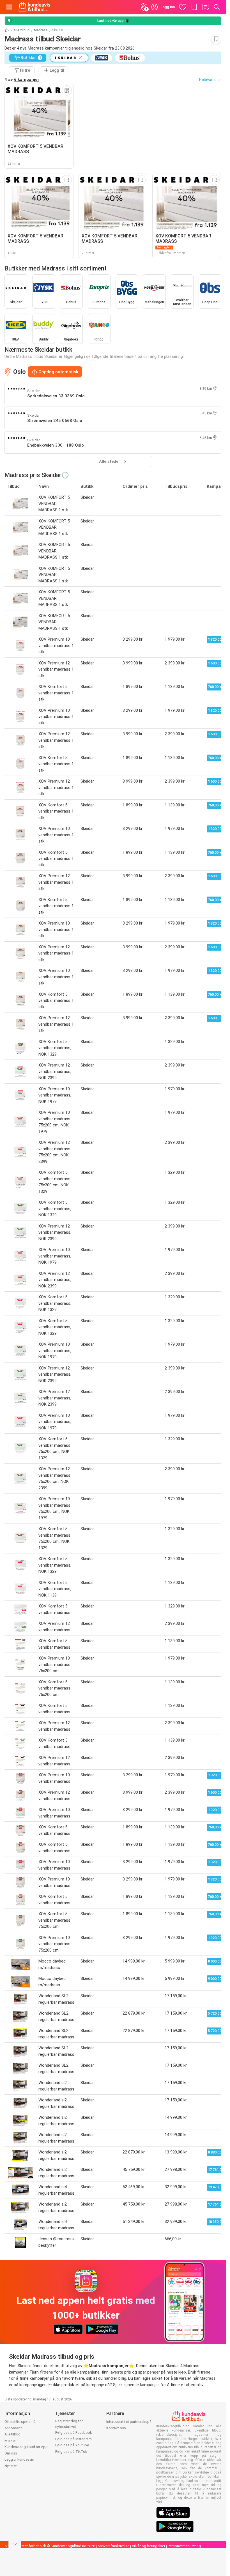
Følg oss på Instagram (73, 2439)
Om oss (11, 2453)
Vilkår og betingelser (149, 2546)
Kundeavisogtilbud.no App (26, 2447)
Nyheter (11, 2466)
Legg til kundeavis (19, 2459)
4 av (22, 80)
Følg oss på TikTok (71, 2452)
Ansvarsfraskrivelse (113, 2546)
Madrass (41, 30)
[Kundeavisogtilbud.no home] (34, 7)
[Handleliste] (206, 7)
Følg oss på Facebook (74, 2433)
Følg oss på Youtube (72, 2445)
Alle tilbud (21, 30)
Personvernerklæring (184, 2546)
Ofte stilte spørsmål (20, 2422)
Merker (10, 2441)
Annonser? (13, 2428)
